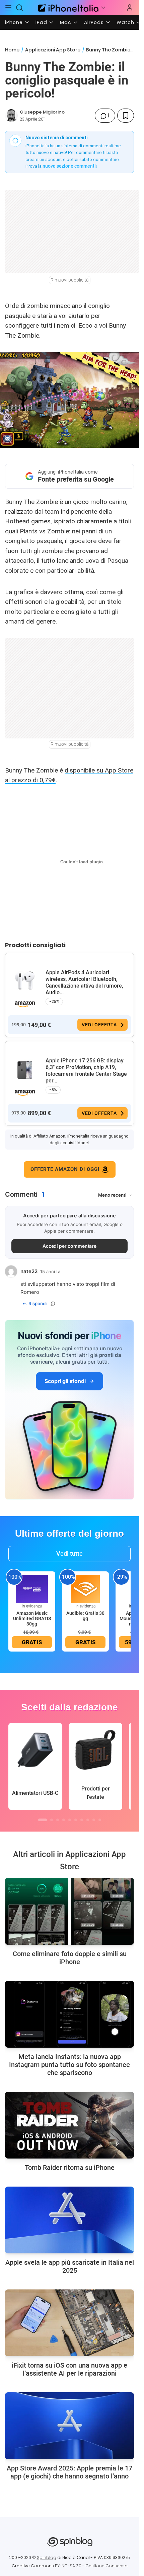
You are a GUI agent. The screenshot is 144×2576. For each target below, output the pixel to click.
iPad (41, 22)
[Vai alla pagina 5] (70, 1820)
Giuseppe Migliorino (42, 112)
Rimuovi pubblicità (70, 280)
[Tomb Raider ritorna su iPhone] (69, 2125)
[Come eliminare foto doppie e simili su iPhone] (69, 1911)
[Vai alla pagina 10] (100, 1820)
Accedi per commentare (70, 1246)
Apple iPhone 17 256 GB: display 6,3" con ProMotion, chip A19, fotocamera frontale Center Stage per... (86, 1071)
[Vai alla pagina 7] (82, 1820)
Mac (66, 22)
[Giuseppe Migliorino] (11, 116)
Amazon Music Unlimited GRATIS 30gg (32, 1618)
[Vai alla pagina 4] (64, 1820)
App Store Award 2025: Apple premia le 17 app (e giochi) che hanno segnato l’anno (69, 2472)
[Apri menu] (103, 8)
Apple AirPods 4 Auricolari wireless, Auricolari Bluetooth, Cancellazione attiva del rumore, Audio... (84, 982)
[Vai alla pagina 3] (58, 1820)
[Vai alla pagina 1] (43, 1820)
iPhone (14, 22)
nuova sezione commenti (69, 166)
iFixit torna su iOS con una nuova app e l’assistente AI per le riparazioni (69, 2369)
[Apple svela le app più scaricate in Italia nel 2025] (69, 2220)
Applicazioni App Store (53, 50)
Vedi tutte (69, 1554)
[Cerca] (20, 8)
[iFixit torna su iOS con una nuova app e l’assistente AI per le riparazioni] (69, 2323)
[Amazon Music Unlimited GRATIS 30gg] (32, 1588)
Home (12, 50)
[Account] (130, 8)
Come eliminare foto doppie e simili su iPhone (70, 1958)
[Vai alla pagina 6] (76, 1820)
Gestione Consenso (106, 2566)
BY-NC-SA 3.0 (68, 2566)
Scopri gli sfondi (65, 1381)
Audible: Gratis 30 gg (85, 1616)
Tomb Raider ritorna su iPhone (70, 2168)
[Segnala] (53, 1304)
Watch (125, 22)
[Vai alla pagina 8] (88, 1820)
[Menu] (8, 8)
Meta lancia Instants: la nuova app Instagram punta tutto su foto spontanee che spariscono (69, 2065)
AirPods (94, 22)
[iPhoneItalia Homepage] (67, 8)
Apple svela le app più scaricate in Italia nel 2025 (70, 2266)
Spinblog (47, 2557)
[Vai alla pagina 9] (94, 1820)
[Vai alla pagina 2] (52, 1820)
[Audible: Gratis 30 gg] (85, 1588)
